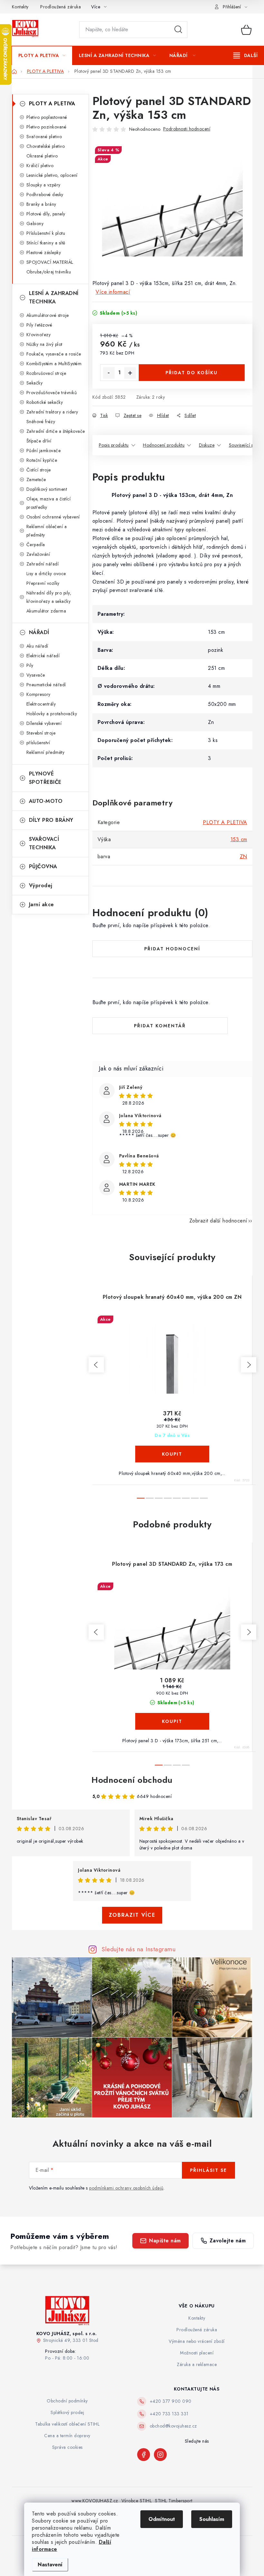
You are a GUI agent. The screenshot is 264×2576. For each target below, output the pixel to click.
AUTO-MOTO (46, 801)
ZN (244, 856)
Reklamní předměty (46, 752)
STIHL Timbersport (174, 2501)
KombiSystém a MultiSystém (54, 364)
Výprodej (41, 885)
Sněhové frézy (41, 422)
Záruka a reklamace (197, 2364)
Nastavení (50, 2565)
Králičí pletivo (40, 166)
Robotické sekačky (45, 402)
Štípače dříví (39, 441)
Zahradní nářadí (43, 564)
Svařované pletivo (44, 137)
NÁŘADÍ (39, 632)
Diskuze (207, 445)
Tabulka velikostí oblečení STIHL (67, 2424)
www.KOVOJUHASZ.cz (95, 2501)
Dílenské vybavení (44, 723)
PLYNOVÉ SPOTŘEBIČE (45, 778)
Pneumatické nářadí (46, 685)
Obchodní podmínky (67, 2401)
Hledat (178, 30)
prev (96, 1365)
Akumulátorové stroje (48, 315)
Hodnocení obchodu (132, 1780)
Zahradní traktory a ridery (52, 412)
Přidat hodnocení (172, 949)
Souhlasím (212, 2519)
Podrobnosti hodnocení (187, 129)
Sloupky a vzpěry (43, 185)
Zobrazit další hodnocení (218, 1221)
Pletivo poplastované (47, 117)
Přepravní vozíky (43, 583)
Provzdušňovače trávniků (52, 393)
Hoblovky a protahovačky (52, 714)
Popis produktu (114, 445)
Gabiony (35, 223)
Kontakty (20, 7)
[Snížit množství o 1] (109, 373)
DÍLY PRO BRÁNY (51, 820)
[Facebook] (144, 2455)
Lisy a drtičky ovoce (46, 574)
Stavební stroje (41, 733)
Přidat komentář (160, 1026)
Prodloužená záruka (61, 7)
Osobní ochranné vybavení (53, 517)
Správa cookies (67, 2447)
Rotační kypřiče (42, 460)
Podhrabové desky (45, 195)
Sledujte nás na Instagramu (139, 1949)
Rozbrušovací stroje (46, 373)
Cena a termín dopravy (67, 2436)
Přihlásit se (208, 2170)
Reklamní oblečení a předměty (47, 531)
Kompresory (38, 694)
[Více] (245, 55)
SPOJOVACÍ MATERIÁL (50, 262)
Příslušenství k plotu (46, 233)
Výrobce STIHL (137, 2501)
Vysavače (36, 675)
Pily (30, 665)
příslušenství (38, 743)
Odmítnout (162, 2519)
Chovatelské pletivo (46, 146)
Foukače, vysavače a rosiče (54, 354)
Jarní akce (42, 904)
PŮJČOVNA (43, 866)
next (249, 1365)
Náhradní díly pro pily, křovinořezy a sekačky (49, 597)
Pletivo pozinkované (47, 127)
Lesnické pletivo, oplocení (52, 175)
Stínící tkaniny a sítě (46, 243)
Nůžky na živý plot (44, 344)
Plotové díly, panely (46, 214)
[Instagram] (160, 2455)
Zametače (36, 480)
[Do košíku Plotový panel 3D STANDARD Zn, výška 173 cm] (172, 1721)
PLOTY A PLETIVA (52, 104)
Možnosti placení (197, 2353)
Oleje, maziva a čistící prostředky (49, 503)
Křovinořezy (39, 335)
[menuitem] (42, 55)
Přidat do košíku (192, 373)
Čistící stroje (39, 470)
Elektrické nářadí (43, 656)
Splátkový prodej (67, 2412)
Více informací (113, 292)
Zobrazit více (132, 1915)
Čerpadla (36, 545)
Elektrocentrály (41, 704)
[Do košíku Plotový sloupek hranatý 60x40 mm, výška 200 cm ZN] (172, 1454)
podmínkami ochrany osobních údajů (126, 2188)
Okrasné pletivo (42, 156)
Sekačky (35, 383)
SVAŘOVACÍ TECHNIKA (44, 843)
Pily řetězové (39, 325)
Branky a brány (41, 204)
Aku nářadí (37, 646)
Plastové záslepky (44, 252)
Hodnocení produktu (164, 445)
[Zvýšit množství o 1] (130, 373)
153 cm (239, 839)
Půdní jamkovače (44, 451)
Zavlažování (38, 554)
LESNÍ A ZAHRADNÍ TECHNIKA (54, 297)
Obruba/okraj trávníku (49, 272)
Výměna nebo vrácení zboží (197, 2341)
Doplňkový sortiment (47, 489)
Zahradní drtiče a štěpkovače (56, 431)
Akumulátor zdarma (46, 611)
